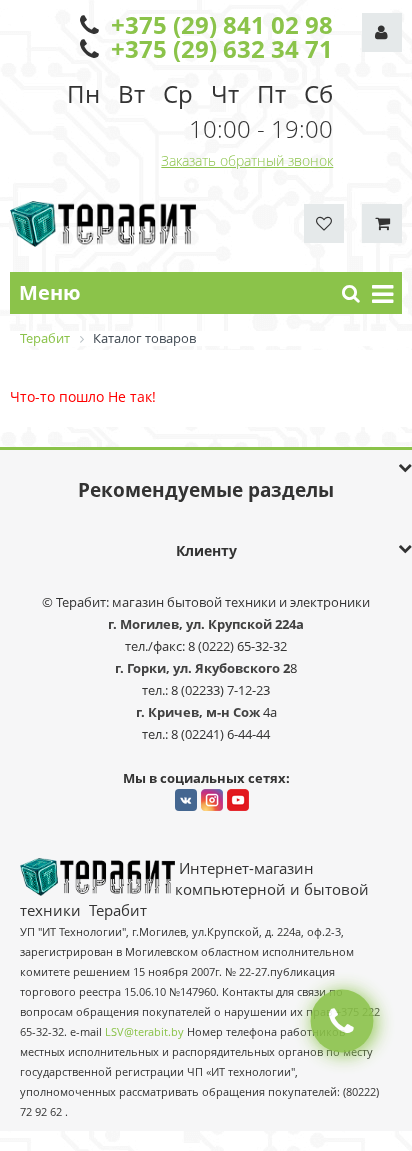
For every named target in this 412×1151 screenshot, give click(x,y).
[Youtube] (238, 800)
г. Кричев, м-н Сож (199, 712)
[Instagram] (212, 800)
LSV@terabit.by (144, 1032)
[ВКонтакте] (186, 800)
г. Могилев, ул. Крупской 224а (206, 624)
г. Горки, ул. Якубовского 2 (202, 668)
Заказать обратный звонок (247, 160)
